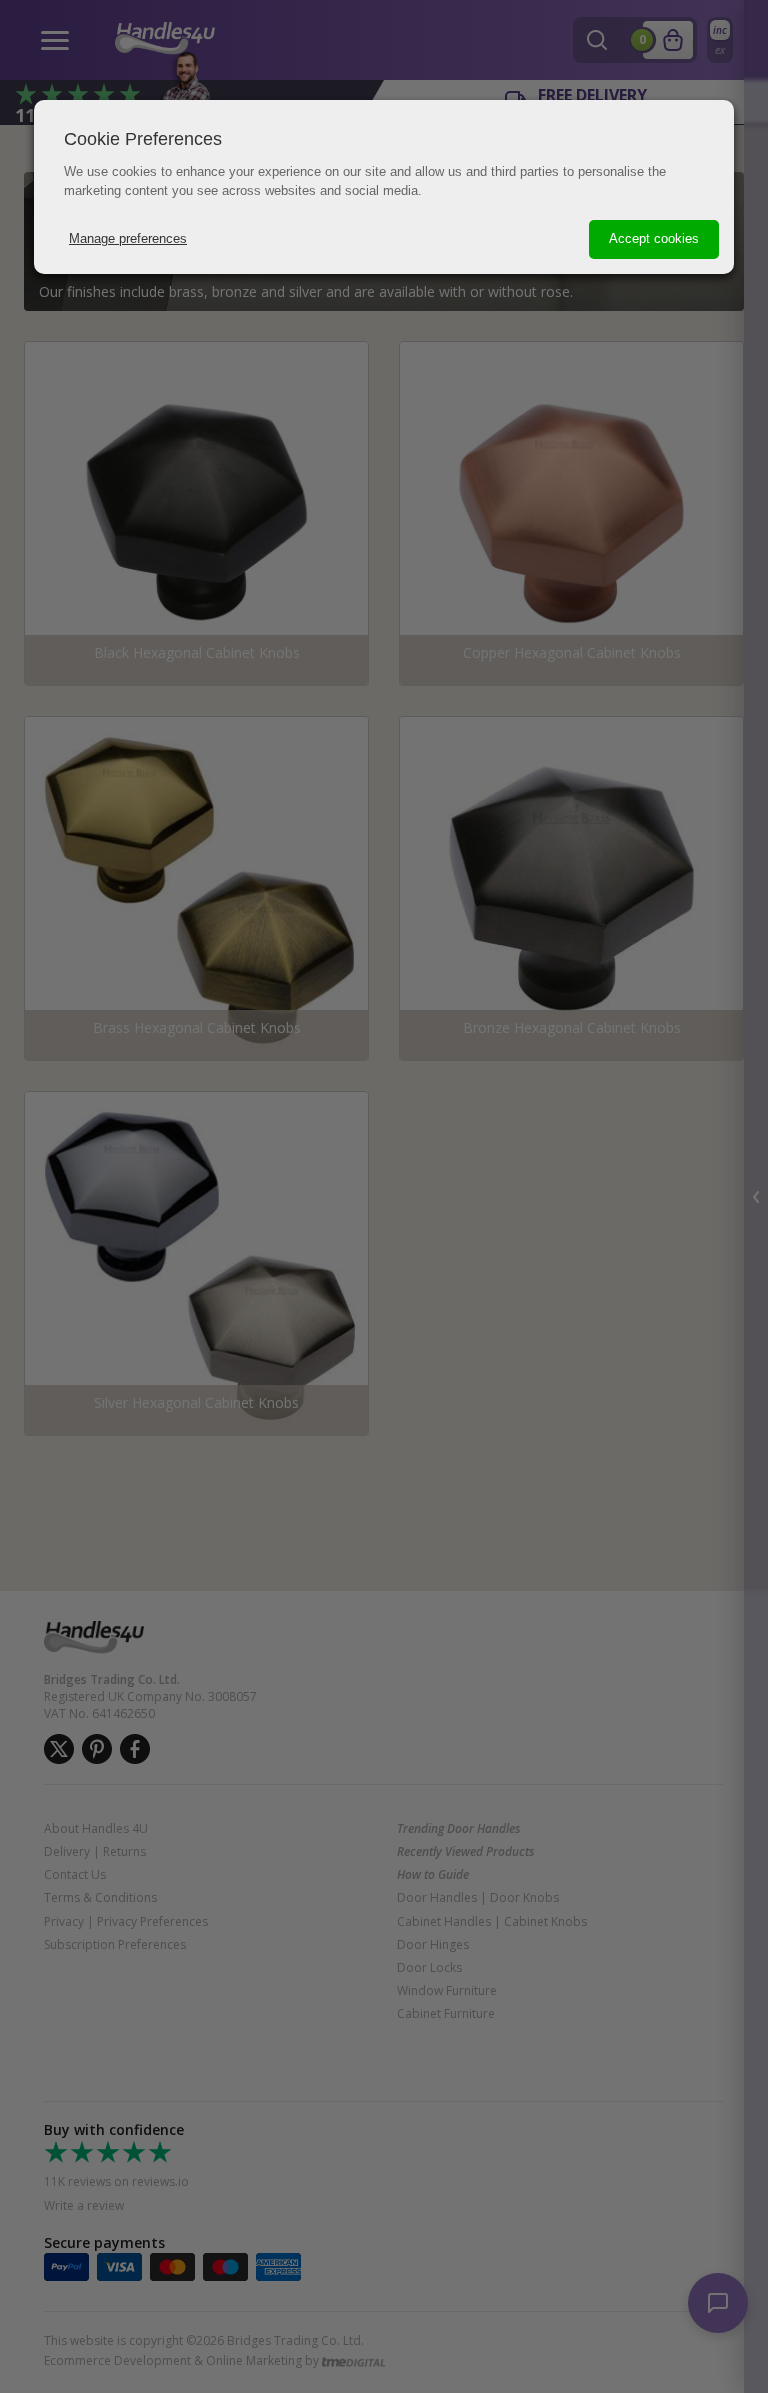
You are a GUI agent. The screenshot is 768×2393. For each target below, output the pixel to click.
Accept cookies (654, 238)
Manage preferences (128, 238)
